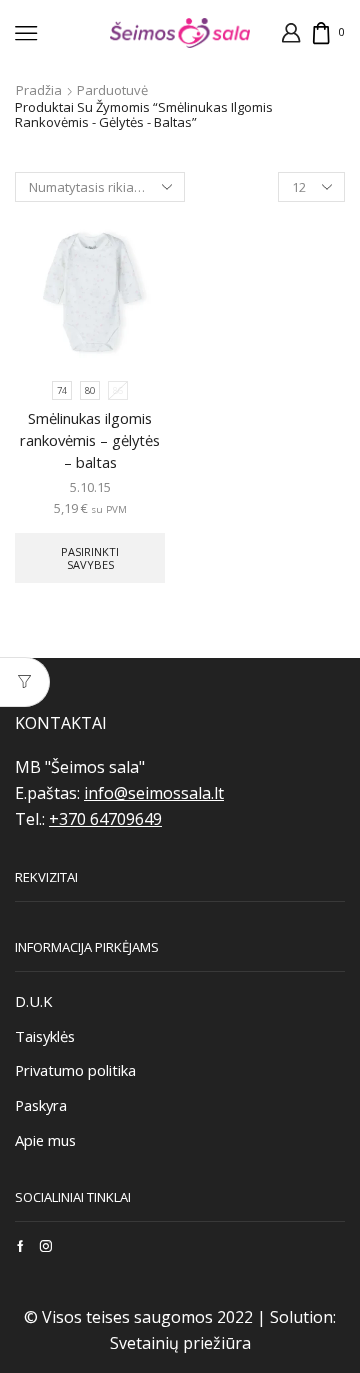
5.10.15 (90, 487)
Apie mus (45, 1140)
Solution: (303, 1317)
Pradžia (39, 90)
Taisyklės (45, 1036)
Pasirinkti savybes (90, 558)
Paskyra (41, 1105)
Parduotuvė (112, 90)
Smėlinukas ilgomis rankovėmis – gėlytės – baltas (90, 440)
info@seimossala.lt (154, 793)
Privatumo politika (75, 1070)
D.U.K (33, 1001)
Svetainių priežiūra (180, 1343)
